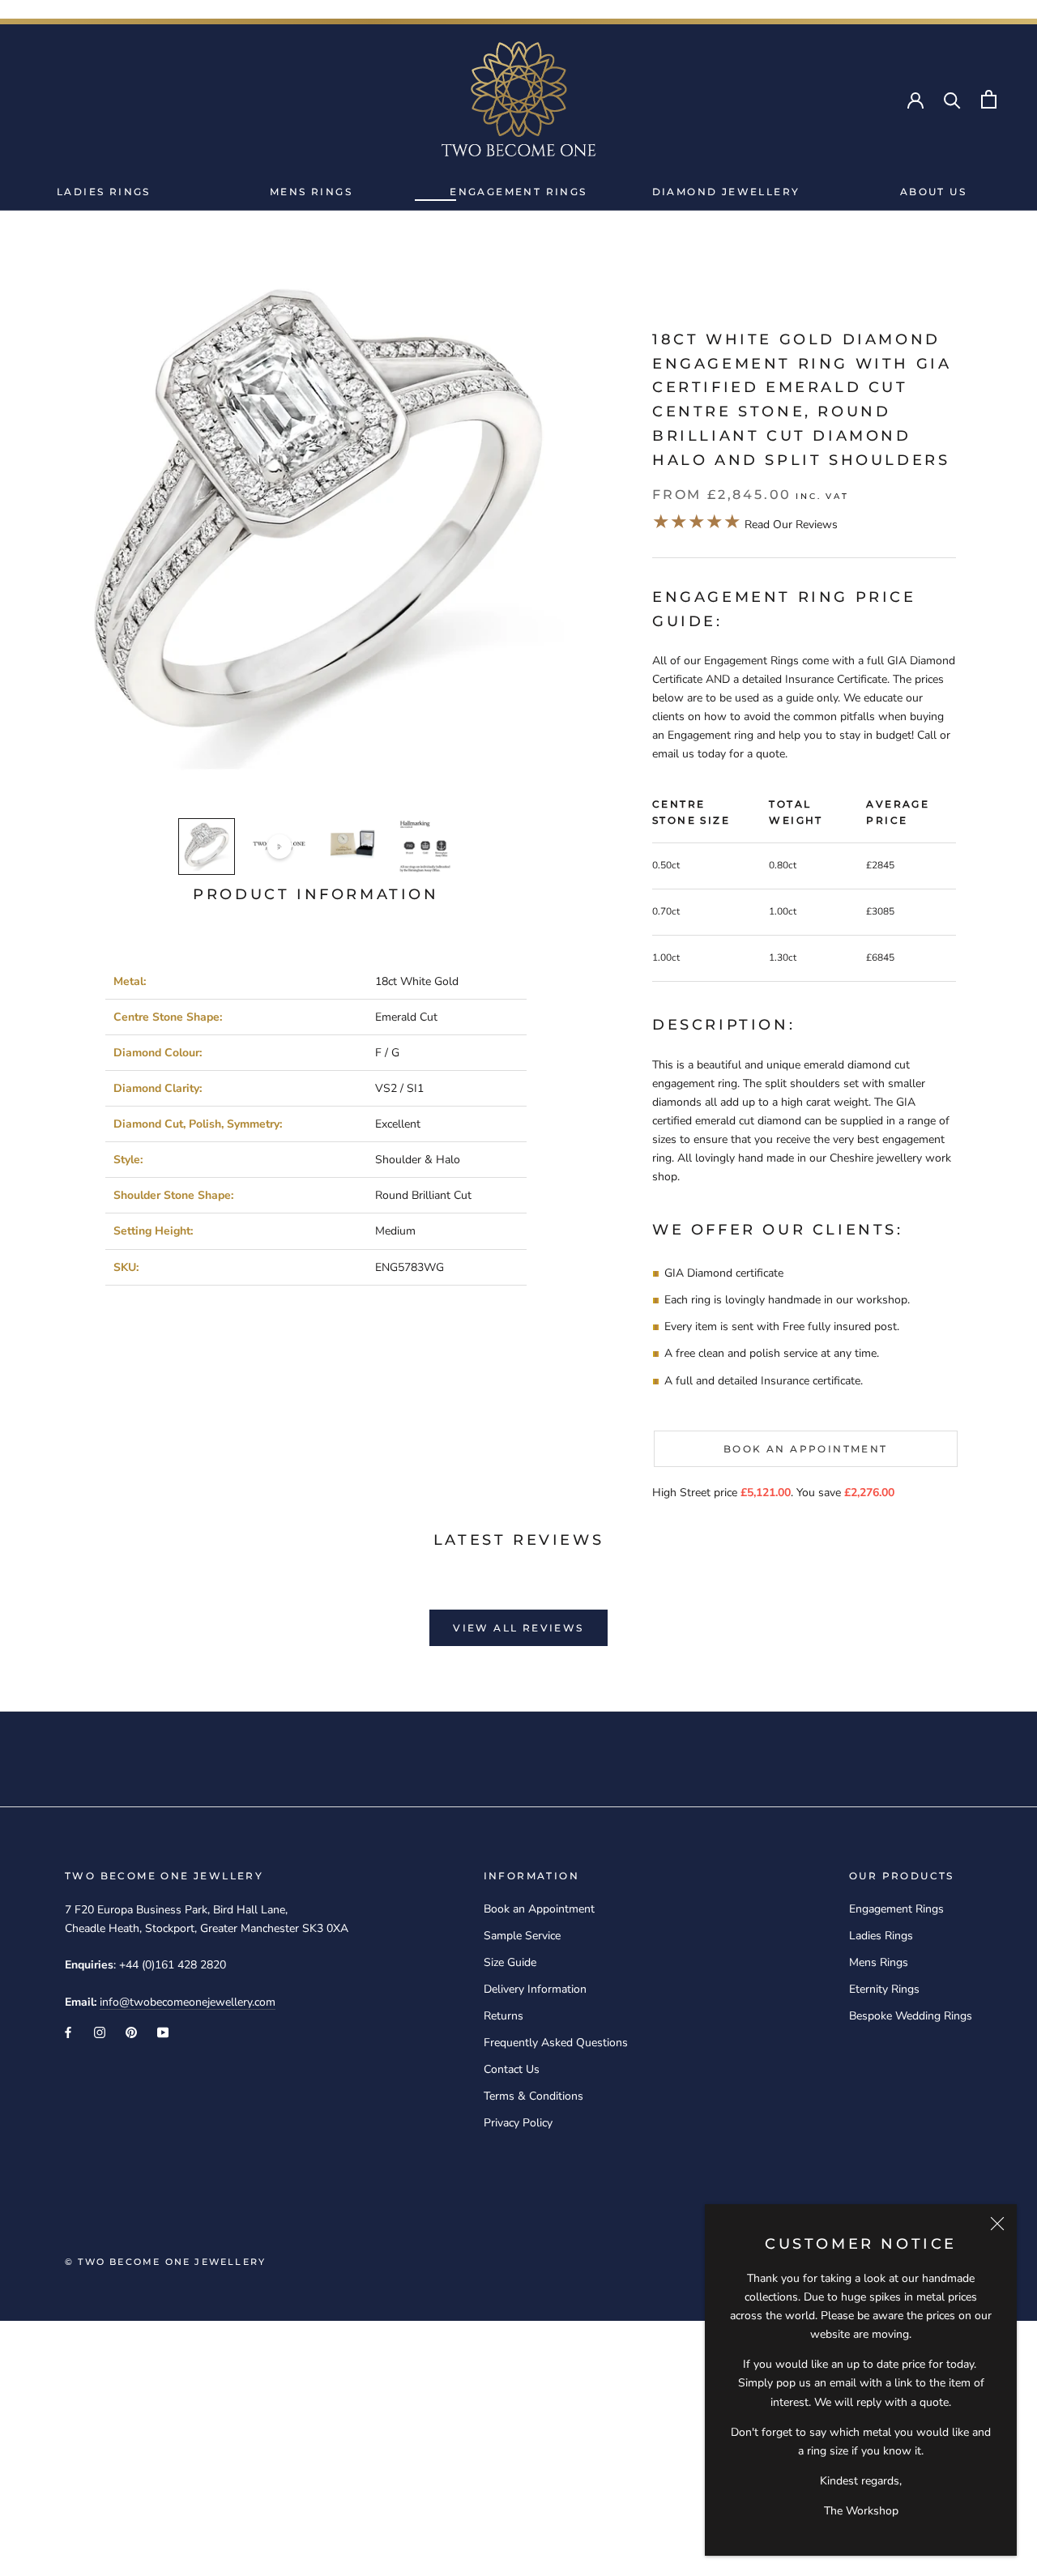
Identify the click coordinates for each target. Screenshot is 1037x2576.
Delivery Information (535, 1989)
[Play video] (280, 847)
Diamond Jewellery (726, 192)
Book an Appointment (806, 1449)
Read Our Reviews (745, 525)
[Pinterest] (131, 2032)
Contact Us (512, 2069)
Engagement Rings (518, 192)
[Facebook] (68, 2032)
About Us (933, 192)
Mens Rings (311, 192)
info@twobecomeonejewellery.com (188, 2002)
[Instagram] (100, 2032)
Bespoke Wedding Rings (911, 2016)
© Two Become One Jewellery (165, 2262)
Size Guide (510, 1962)
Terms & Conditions (533, 2096)
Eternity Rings (884, 1989)
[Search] (952, 99)
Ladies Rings (104, 192)
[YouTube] (163, 2032)
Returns (504, 2016)
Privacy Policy (518, 2123)
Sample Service (522, 1936)
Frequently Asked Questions (556, 2043)
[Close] (997, 2224)
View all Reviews (518, 1628)
